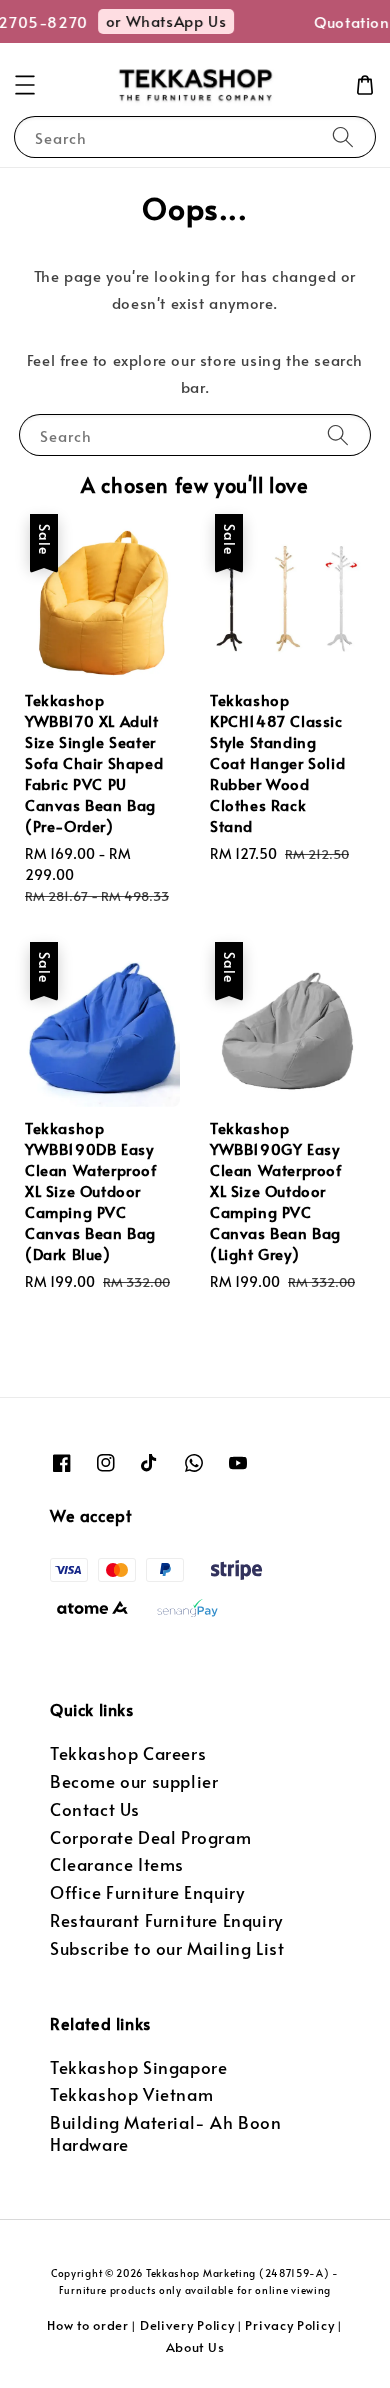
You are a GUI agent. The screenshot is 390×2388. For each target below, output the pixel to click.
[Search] (343, 136)
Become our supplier (134, 1781)
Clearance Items (117, 1864)
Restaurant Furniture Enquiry (166, 1920)
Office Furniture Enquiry (147, 1892)
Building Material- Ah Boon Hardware (166, 2133)
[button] (25, 85)
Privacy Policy (289, 2325)
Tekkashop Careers (128, 1753)
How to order (87, 2325)
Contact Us (95, 1809)
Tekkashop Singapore (138, 2067)
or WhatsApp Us (162, 20)
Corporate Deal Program (150, 1837)
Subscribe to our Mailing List (167, 1948)
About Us (195, 2347)
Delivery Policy (187, 2325)
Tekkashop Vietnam (131, 2094)
